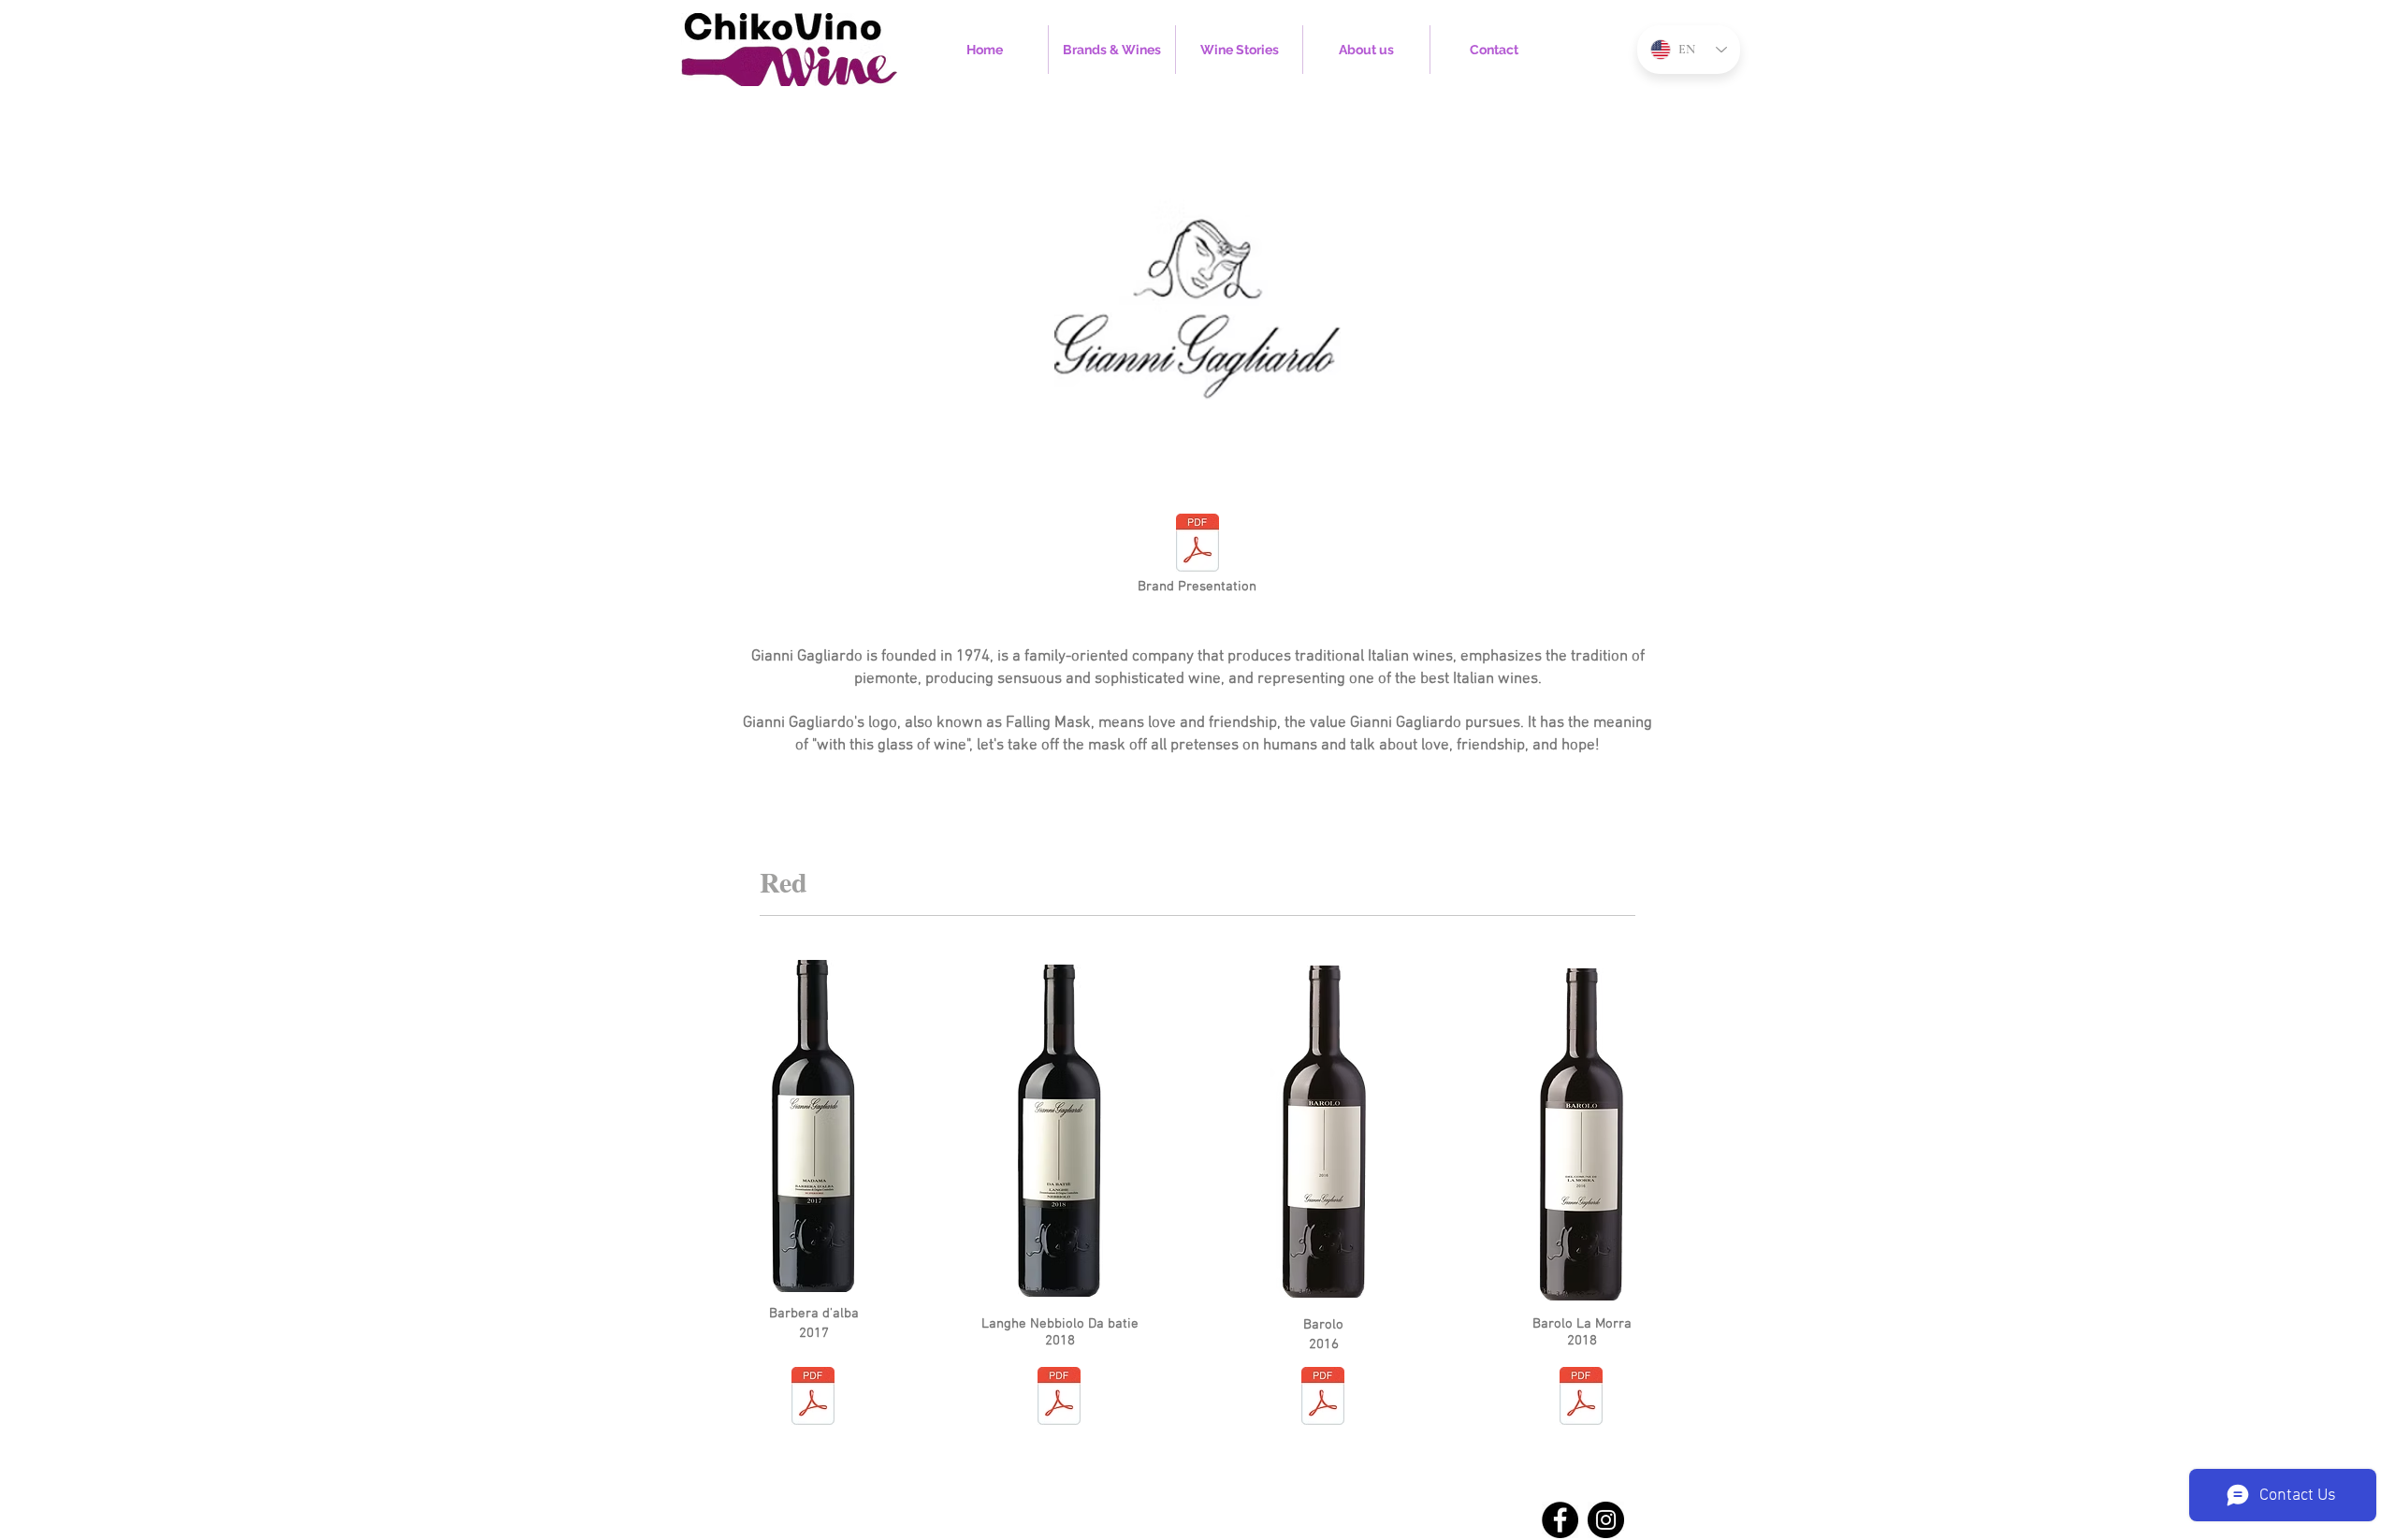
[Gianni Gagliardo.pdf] (1197, 545)
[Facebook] (1560, 1520)
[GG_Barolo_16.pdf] (1323, 1398)
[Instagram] (1606, 1520)
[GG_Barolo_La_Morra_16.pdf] (1581, 1398)
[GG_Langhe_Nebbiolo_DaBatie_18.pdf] (1059, 1398)
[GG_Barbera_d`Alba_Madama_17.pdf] (813, 1398)
